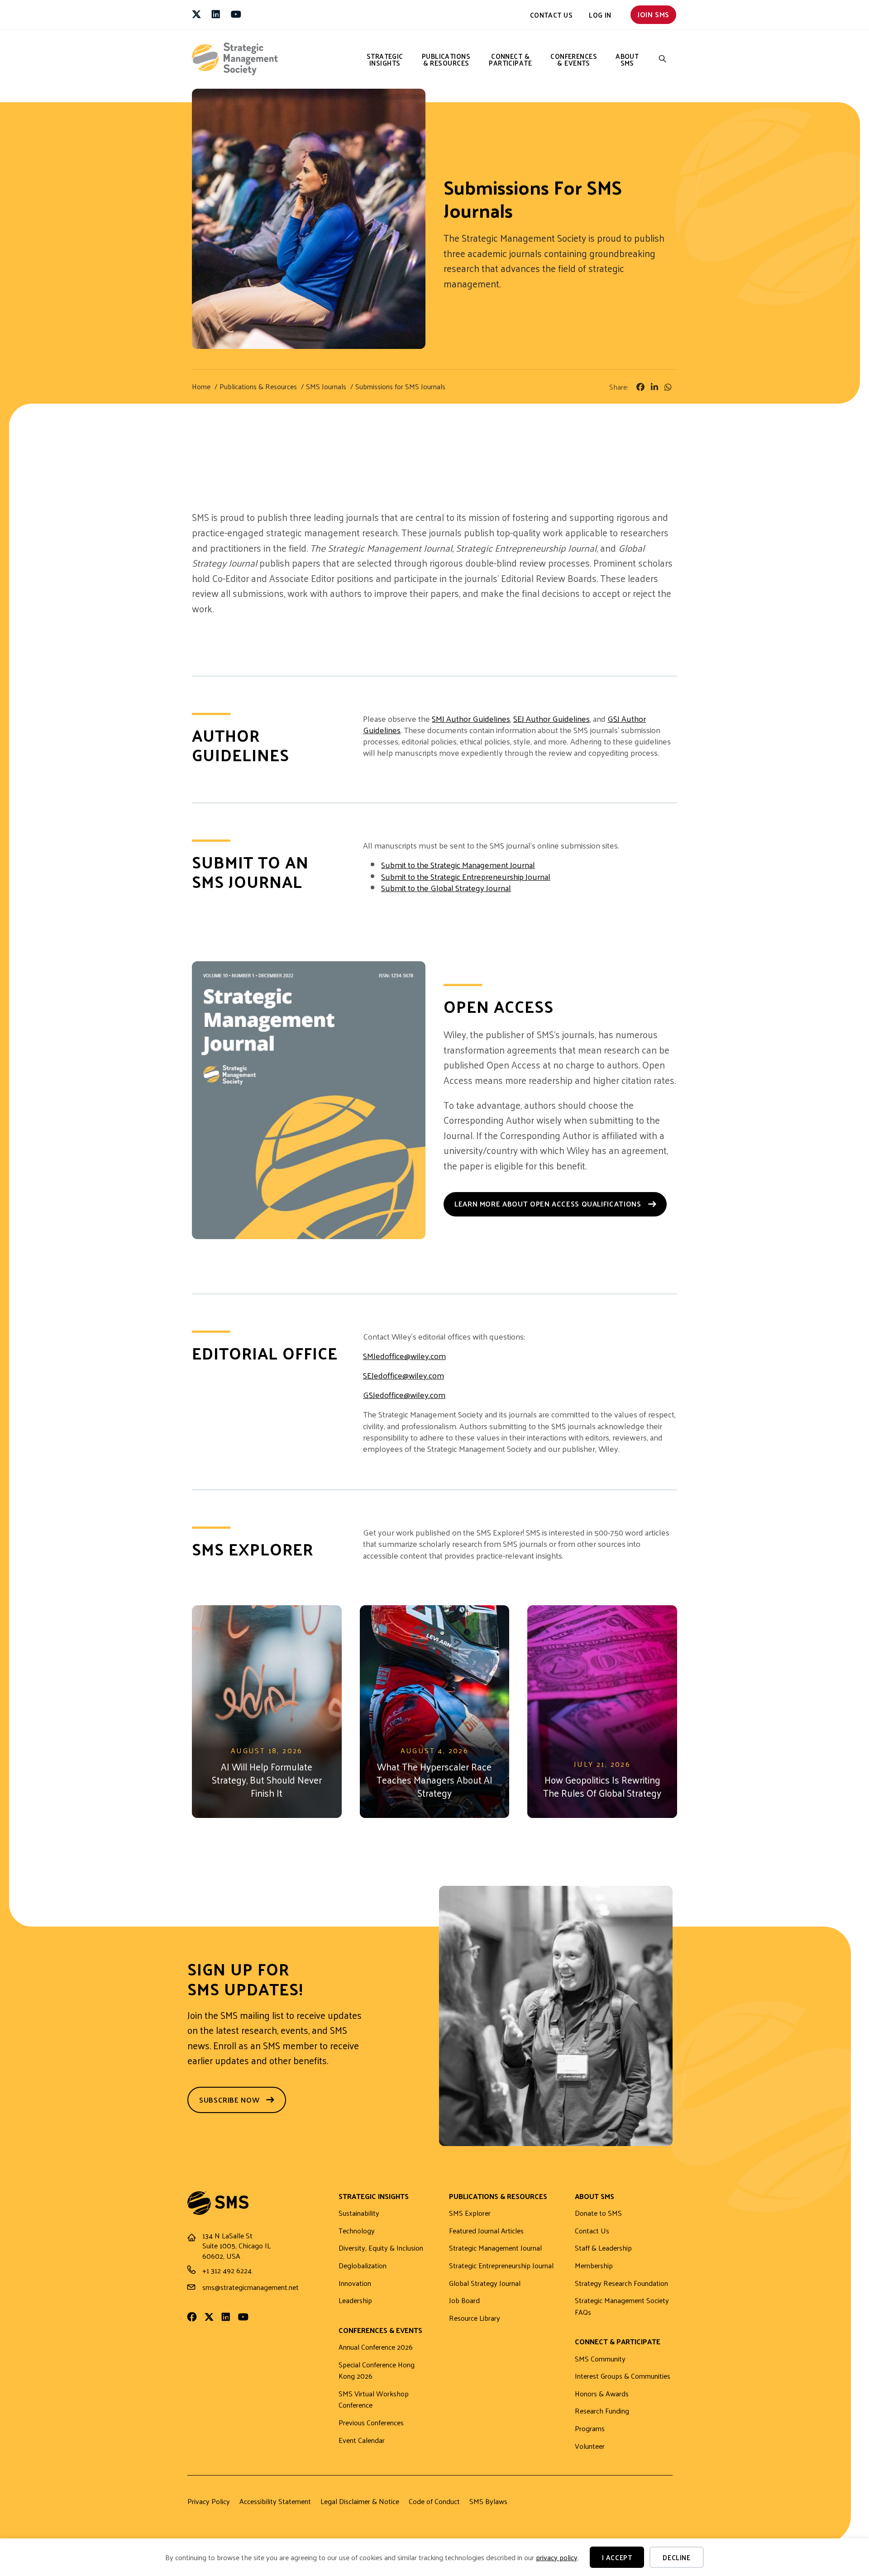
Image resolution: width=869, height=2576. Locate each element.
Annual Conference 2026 (376, 2347)
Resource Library (475, 2318)
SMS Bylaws (488, 2501)
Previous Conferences (371, 2423)
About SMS (627, 59)
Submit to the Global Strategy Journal (446, 888)
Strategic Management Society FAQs (622, 2306)
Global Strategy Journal (485, 2283)
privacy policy (557, 2557)
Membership (594, 2266)
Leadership (355, 2301)
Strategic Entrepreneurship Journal (501, 2266)
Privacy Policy (209, 2501)
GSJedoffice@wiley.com (404, 1395)
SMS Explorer (470, 2213)
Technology (357, 2231)
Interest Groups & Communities (623, 2376)
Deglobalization (363, 2266)
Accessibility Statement (275, 2501)
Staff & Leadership (603, 2248)
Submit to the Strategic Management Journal (458, 865)
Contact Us (551, 15)
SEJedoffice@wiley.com (403, 1375)
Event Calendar (362, 2440)
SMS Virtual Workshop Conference (374, 2400)
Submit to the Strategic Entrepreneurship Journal (466, 876)
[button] (663, 59)
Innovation (355, 2283)
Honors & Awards (602, 2394)
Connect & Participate (510, 59)
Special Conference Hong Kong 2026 (377, 2371)
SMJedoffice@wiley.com (404, 1356)
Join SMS (653, 14)
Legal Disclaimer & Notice (360, 2501)
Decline (676, 2557)
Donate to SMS (598, 2213)
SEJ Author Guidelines (551, 718)
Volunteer (590, 2446)
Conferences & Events (574, 59)
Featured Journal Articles (486, 2231)
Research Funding (602, 2411)
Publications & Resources (446, 59)
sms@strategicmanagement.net (251, 2287)
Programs (590, 2429)
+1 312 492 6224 (227, 2270)
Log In (600, 15)
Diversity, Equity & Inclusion (381, 2248)
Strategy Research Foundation (621, 2283)
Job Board (464, 2301)
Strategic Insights (385, 59)
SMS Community (600, 2359)
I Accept (617, 2557)
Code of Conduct (434, 2501)
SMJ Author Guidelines (471, 718)
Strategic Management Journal (495, 2248)
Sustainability (359, 2213)
